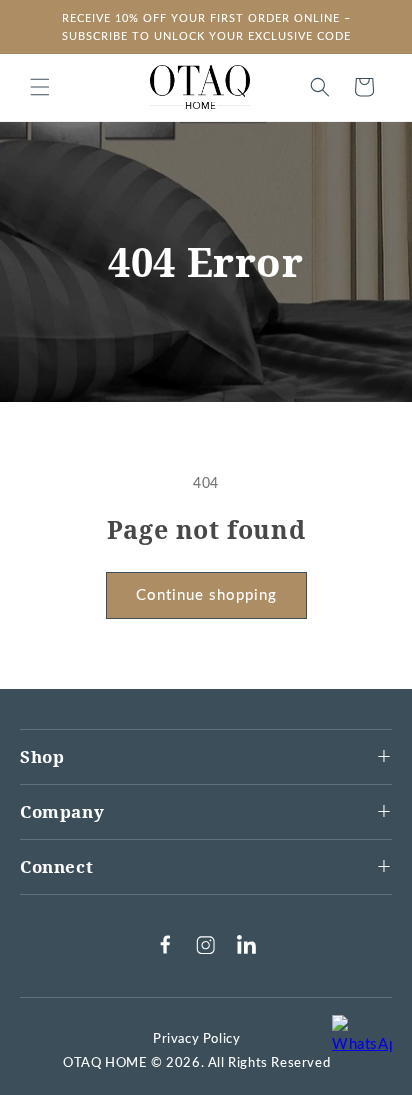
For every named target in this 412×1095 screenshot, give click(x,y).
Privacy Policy (196, 1039)
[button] (40, 87)
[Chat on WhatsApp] (362, 1045)
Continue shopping (206, 595)
